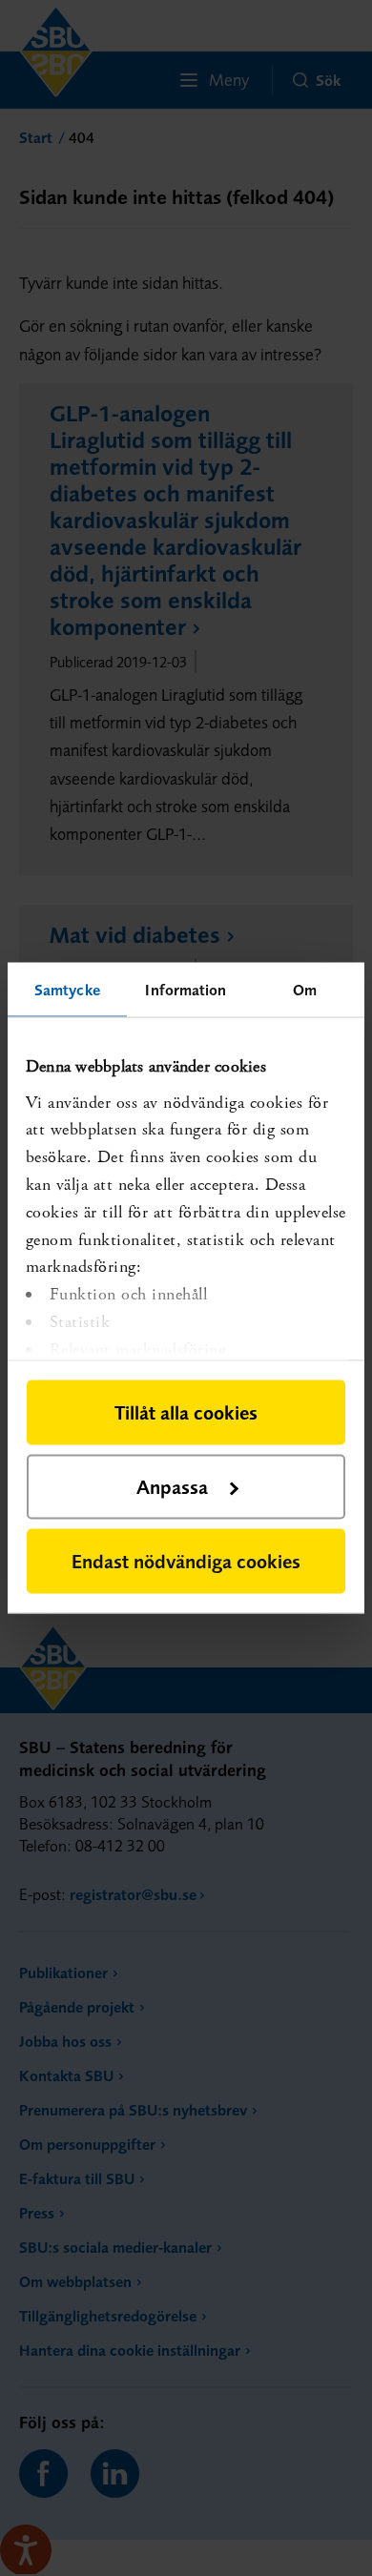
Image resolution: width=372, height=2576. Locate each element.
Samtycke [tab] (67, 990)
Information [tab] (186, 990)
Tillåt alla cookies (186, 1412)
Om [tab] (305, 990)
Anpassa (172, 1487)
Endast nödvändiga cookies (186, 1561)
